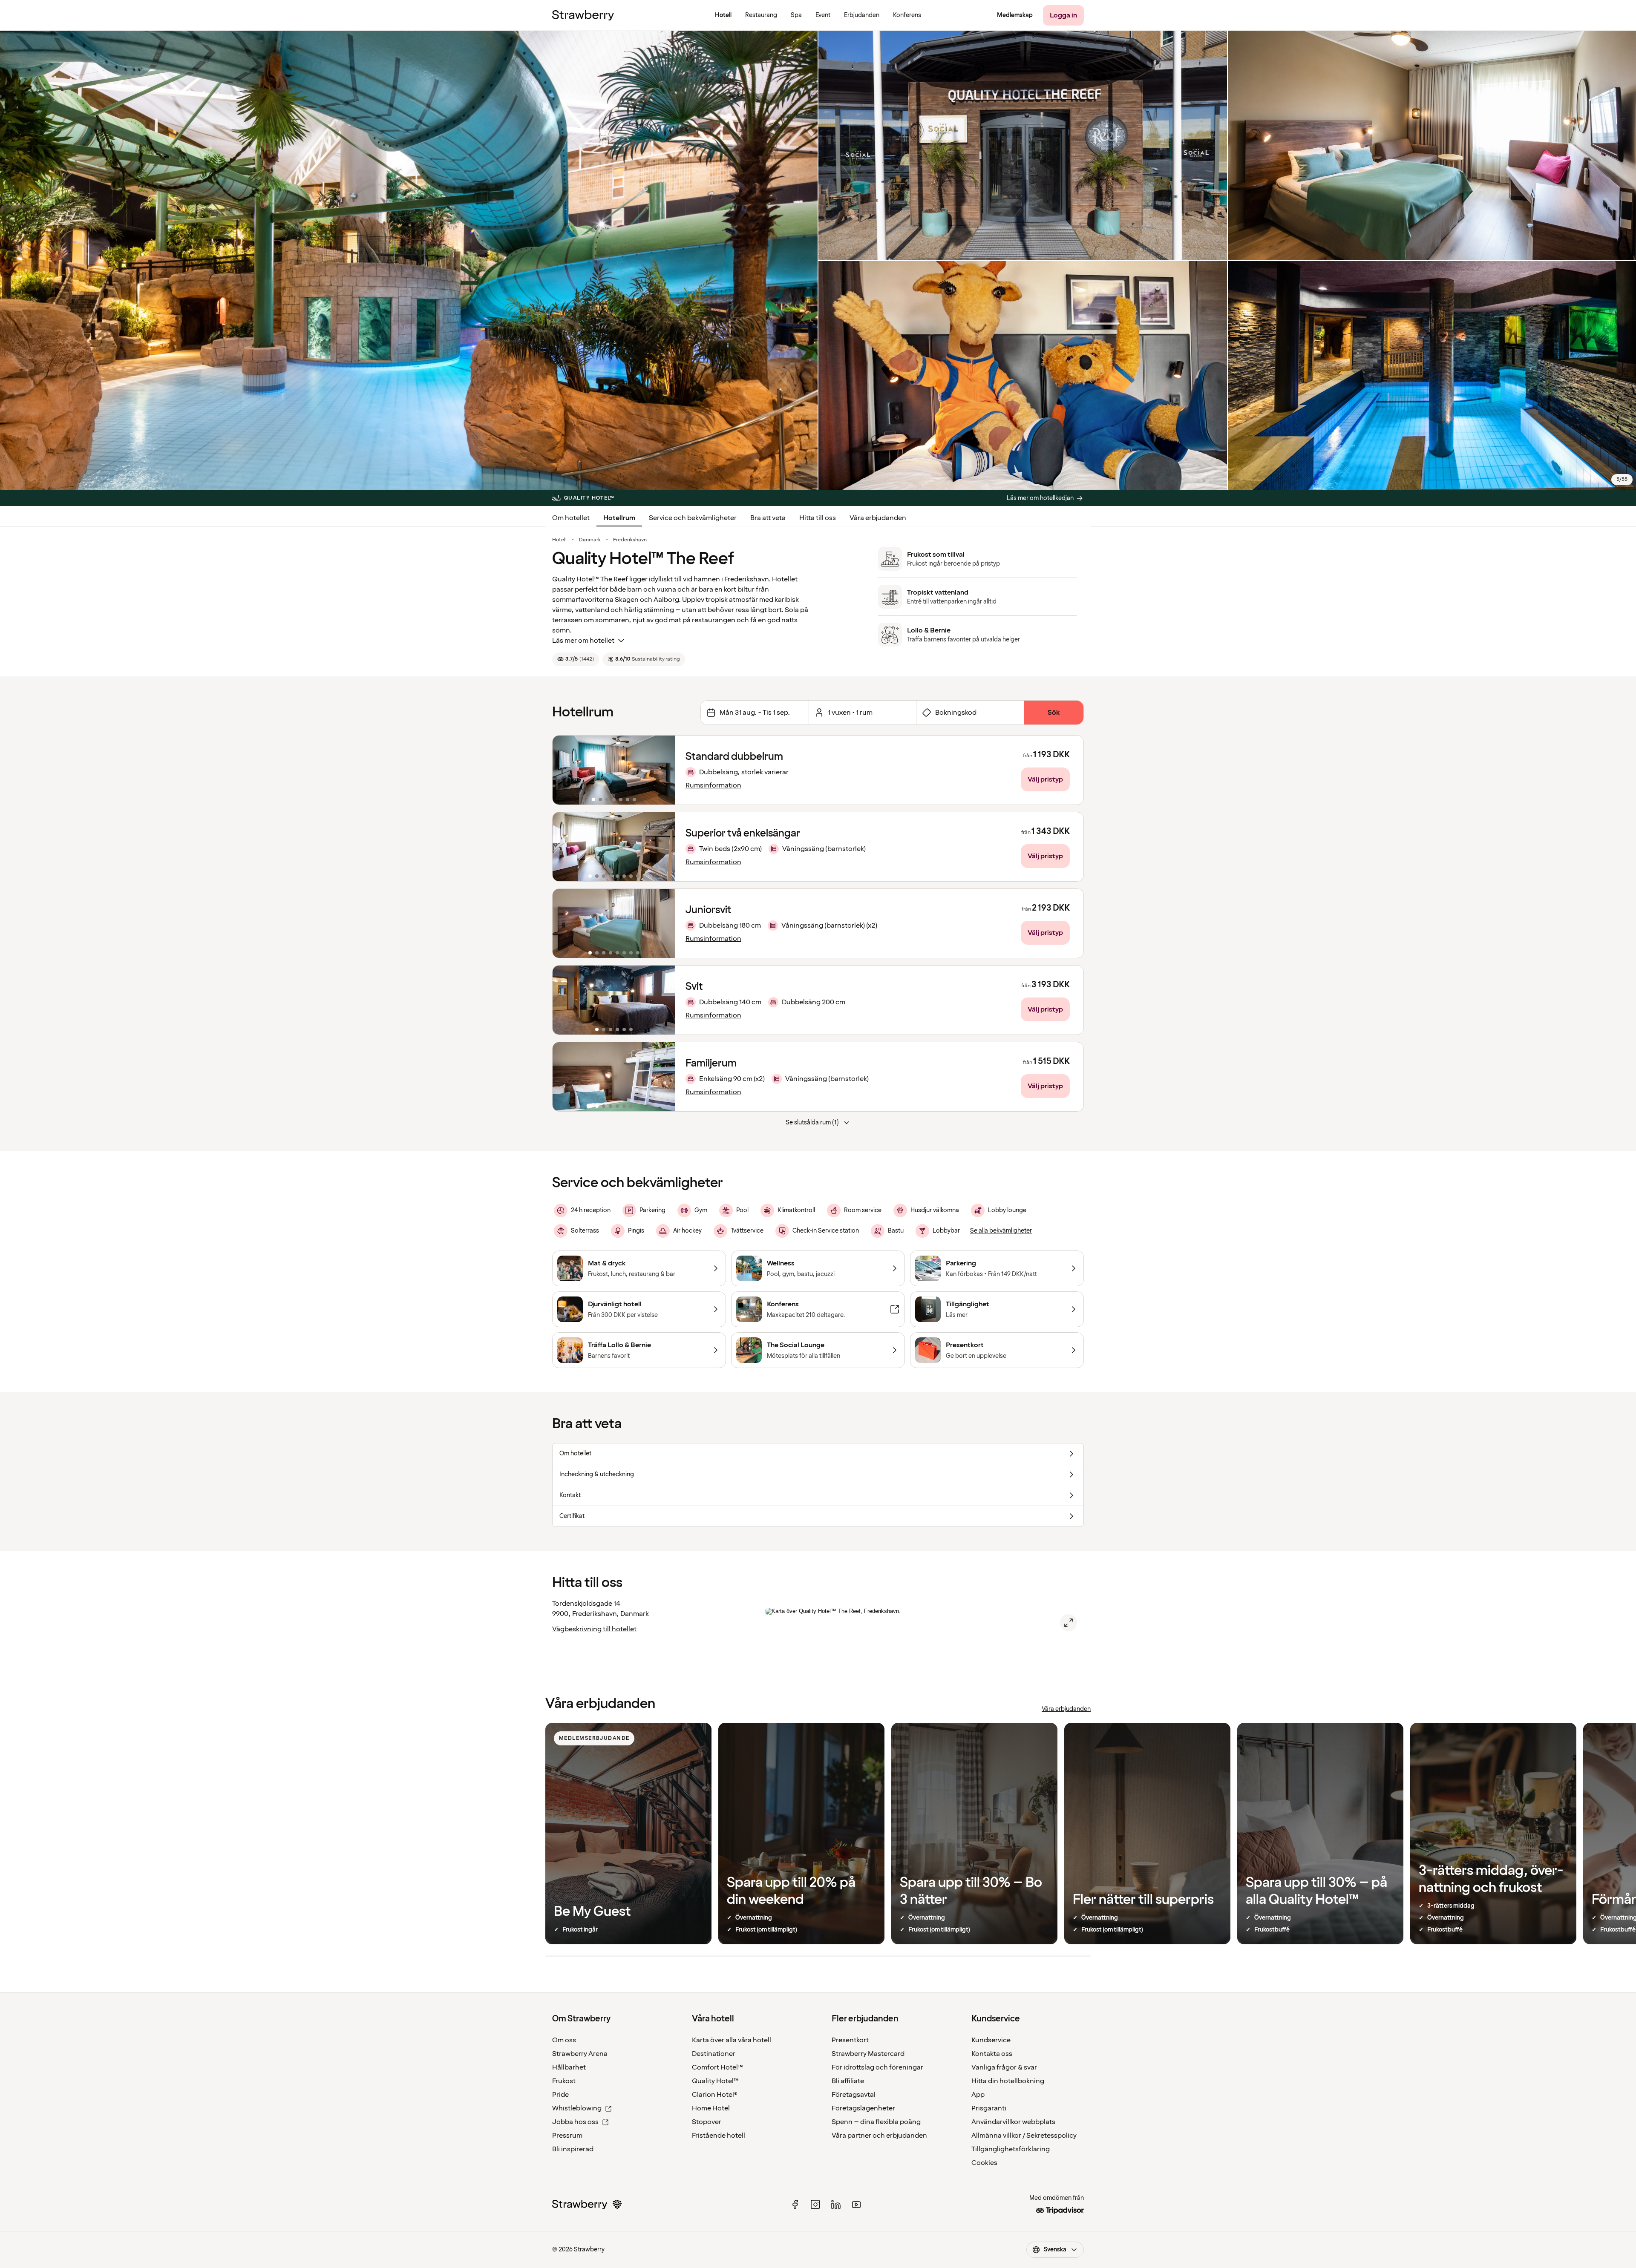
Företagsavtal (854, 2095)
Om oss (564, 2040)
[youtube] (856, 2205)
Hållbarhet (569, 2067)
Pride (560, 2095)
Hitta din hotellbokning (1008, 2081)
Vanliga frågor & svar (1004, 2067)
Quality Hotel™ (715, 2081)
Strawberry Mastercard (868, 2054)
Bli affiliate (848, 2081)
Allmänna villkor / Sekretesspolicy (1024, 2136)
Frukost (564, 2081)
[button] (614, 770)
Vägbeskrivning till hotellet (594, 1629)
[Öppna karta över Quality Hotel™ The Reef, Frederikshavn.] (1069, 1623)
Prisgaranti (989, 2108)
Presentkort (850, 2040)
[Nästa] (663, 770)
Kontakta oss (992, 2054)
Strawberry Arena (580, 2054)
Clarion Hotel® (715, 2095)
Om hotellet (571, 518)
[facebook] (795, 2205)
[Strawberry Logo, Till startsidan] (583, 15)
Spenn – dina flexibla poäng (876, 2122)
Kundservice (991, 2040)
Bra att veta (768, 518)
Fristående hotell (719, 2136)
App (978, 2095)
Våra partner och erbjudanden (879, 2136)
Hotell (559, 540)
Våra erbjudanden (878, 518)
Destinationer (714, 2054)
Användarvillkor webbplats (1013, 2122)
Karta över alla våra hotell (732, 2040)
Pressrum (567, 2136)
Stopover (707, 2122)
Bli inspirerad (573, 2149)
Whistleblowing (577, 2108)
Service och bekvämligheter (693, 518)
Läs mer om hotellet (583, 641)
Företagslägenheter (863, 2108)
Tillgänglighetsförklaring (1011, 2149)
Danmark (590, 540)
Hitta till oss (818, 518)
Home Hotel (711, 2108)
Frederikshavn (630, 540)
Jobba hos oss (575, 2122)
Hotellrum (619, 518)
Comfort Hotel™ (717, 2067)
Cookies (984, 2163)
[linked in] (836, 2205)
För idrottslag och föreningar (877, 2067)
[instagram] (815, 2205)
